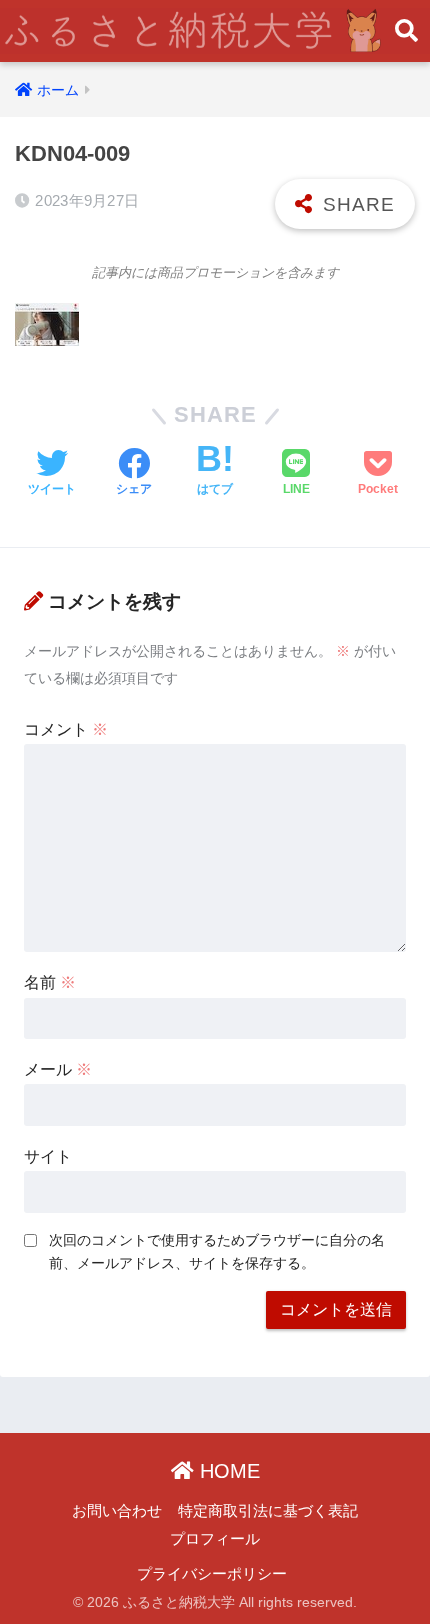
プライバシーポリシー (212, 1574)
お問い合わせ (117, 1511)
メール (58, 1069)
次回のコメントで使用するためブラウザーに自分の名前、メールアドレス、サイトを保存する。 (217, 1251)
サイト (48, 1156)
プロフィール (215, 1539)
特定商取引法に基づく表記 (268, 1511)
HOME (227, 1471)
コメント (66, 729)
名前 (50, 982)
